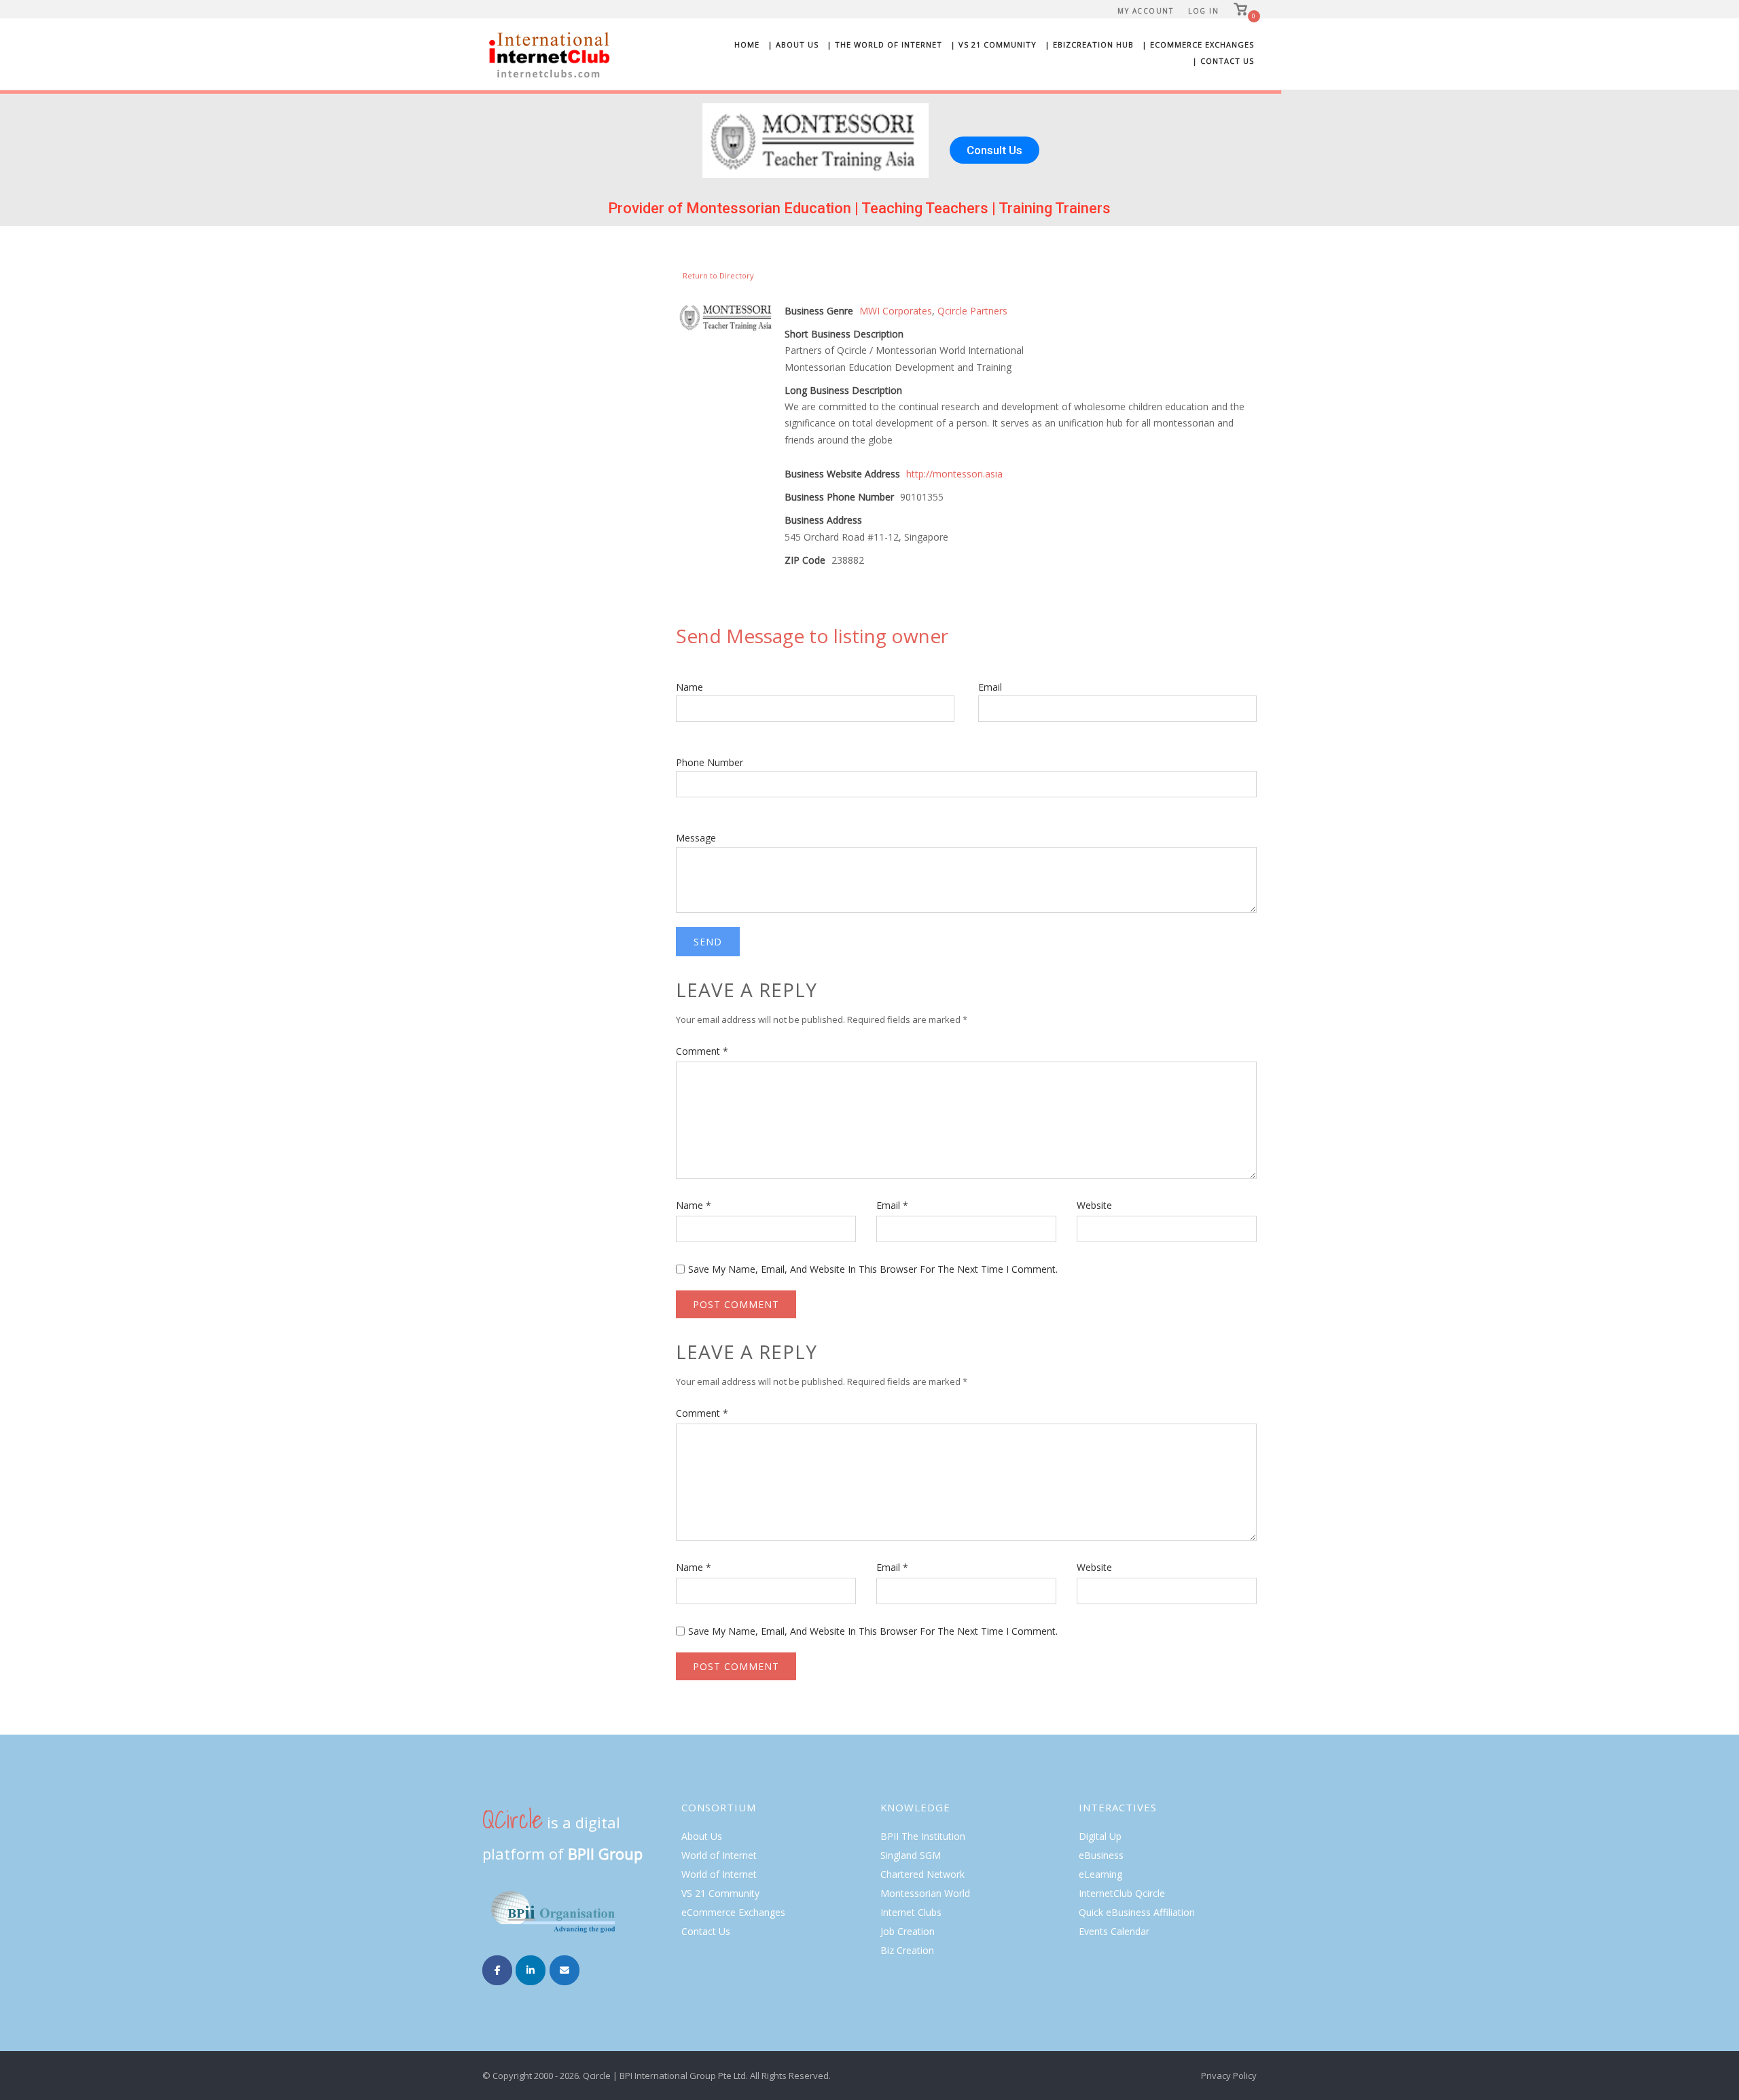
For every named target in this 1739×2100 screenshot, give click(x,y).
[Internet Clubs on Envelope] (564, 1970)
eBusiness (1101, 1855)
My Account (1145, 11)
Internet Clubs (911, 1912)
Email (990, 687)
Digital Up (1100, 1836)
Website (1094, 1205)
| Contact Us (1223, 61)
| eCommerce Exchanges (1198, 44)
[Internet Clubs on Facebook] (497, 1970)
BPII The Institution (923, 1836)
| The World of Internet (884, 44)
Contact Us (706, 1931)
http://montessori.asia (954, 474)
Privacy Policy (1229, 2076)
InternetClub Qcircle (1122, 1893)
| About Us (793, 44)
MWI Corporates (896, 311)
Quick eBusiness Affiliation (1137, 1912)
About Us (702, 1836)
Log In (1203, 11)
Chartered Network (922, 1874)
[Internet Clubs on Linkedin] (531, 1970)
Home (747, 44)
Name (689, 687)
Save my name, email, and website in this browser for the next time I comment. (873, 1269)
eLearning (1100, 1874)
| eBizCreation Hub (1089, 44)
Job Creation (908, 1931)
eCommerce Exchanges (733, 1912)
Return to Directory (718, 275)
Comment (702, 1051)
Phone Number (710, 762)
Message (696, 838)
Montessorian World (925, 1893)
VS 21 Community (720, 1893)
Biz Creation (907, 1950)
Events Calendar (1114, 1931)
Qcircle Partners (972, 311)
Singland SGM (911, 1855)
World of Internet (719, 1855)
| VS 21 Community (993, 44)
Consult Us (994, 150)
